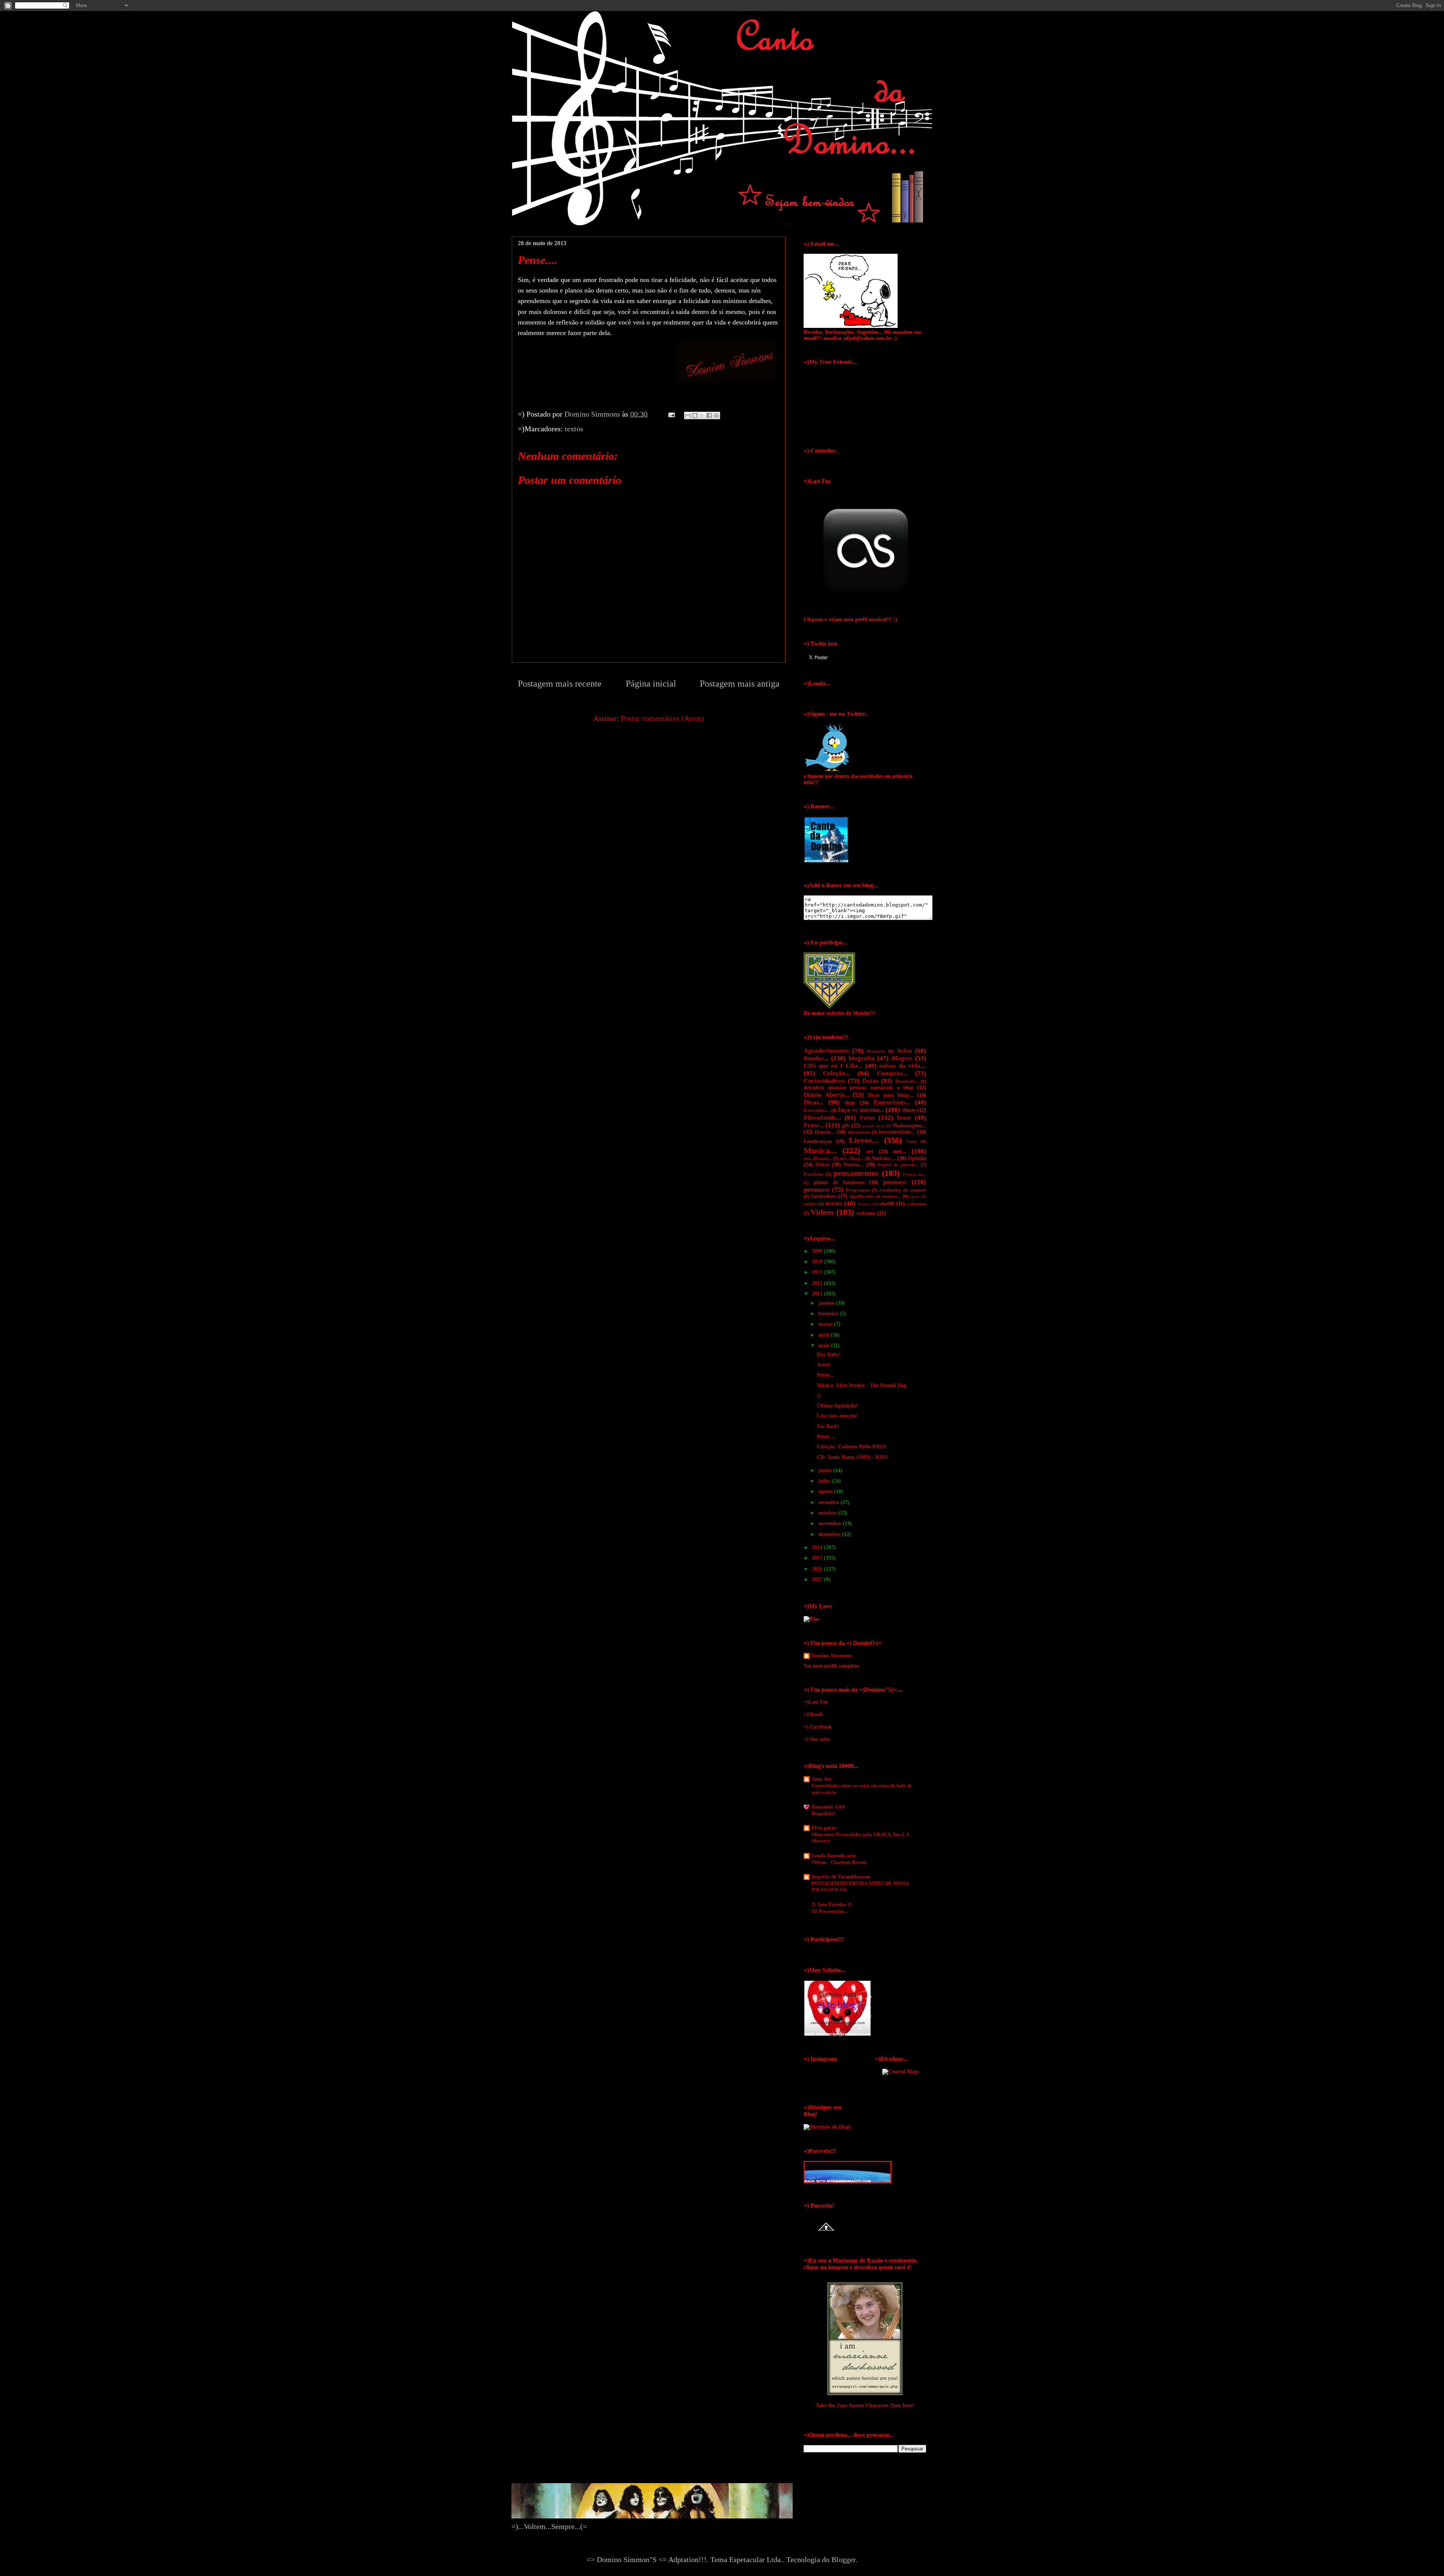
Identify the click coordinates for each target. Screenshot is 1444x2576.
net (870, 1152)
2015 (818, 1558)
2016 (818, 1569)
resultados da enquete (903, 1190)
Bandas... (816, 1058)
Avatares (876, 1051)
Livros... (864, 1140)
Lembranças (818, 1141)
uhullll (887, 1204)
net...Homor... (818, 1158)
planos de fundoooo (839, 1182)
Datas (870, 1081)
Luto (912, 1142)
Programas (858, 1190)
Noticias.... (884, 1158)
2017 (818, 1579)
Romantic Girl (828, 1807)
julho (825, 1481)
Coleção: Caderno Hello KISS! (852, 1447)
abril (824, 1335)
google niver (874, 1126)
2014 (818, 1547)
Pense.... (826, 1437)
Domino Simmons (831, 1656)
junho (826, 1470)
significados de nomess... (875, 1196)
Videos (822, 1212)
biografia (862, 1058)
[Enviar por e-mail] (688, 415)
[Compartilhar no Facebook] (709, 415)
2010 (818, 1262)
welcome (866, 1213)
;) (819, 1396)
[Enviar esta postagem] (671, 414)
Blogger (843, 2559)
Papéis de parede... (898, 1165)
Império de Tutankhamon (841, 1877)
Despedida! (823, 1813)
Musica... (820, 1150)
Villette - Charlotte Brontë (839, 1862)
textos (574, 429)
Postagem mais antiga (740, 684)
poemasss (817, 1189)
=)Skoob (813, 1714)
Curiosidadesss (824, 1081)
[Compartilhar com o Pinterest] (716, 415)
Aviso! (824, 1365)
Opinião (917, 1158)
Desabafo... (907, 1081)
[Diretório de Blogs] (827, 2127)
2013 (818, 1294)
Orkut (822, 1165)
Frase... (814, 1125)
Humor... (825, 1132)
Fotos (867, 1118)
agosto (826, 1491)
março (826, 1324)
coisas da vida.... (903, 1066)
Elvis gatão (824, 1828)
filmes (909, 1110)
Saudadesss (823, 1196)
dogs (850, 1103)
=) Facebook (818, 1727)
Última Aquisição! (837, 1406)
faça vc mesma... (861, 1110)
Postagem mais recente (560, 684)
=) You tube (817, 1739)
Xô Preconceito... (829, 1911)
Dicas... (814, 1102)
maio (825, 1346)
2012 (818, 1283)
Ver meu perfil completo (831, 1666)
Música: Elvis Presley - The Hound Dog (862, 1385)
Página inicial (651, 684)
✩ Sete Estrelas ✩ (832, 1905)
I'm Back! (828, 1426)
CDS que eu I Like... (833, 1066)
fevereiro (829, 1314)
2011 (818, 1272)
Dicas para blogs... (890, 1095)
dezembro (830, 1534)
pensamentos (856, 1173)
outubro (828, 1513)
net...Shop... (852, 1158)
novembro (830, 1523)
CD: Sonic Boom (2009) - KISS (852, 1457)
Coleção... (836, 1073)
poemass (895, 1182)
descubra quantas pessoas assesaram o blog (858, 1088)
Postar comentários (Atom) (662, 718)
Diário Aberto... (826, 1095)
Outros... (854, 1165)
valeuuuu (916, 1204)
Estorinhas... (817, 1110)
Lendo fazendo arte (833, 1856)
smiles (810, 1204)
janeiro (827, 1303)
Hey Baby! (829, 1355)
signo (915, 1196)
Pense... (825, 1375)
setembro (829, 1502)
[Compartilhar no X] (702, 415)
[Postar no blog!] (695, 415)
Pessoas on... (915, 1174)
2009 (818, 1251)
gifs (846, 1126)
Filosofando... (822, 1118)
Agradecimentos (826, 1051)
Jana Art (821, 1779)
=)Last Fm (816, 1702)
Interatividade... (897, 1132)
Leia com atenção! (837, 1416)
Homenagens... (909, 1126)
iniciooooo (859, 1132)
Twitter (864, 1204)
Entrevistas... (892, 1102)
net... (900, 1151)
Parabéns (814, 1174)
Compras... (892, 1073)
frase (904, 1118)
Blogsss (902, 1058)
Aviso (904, 1051)
